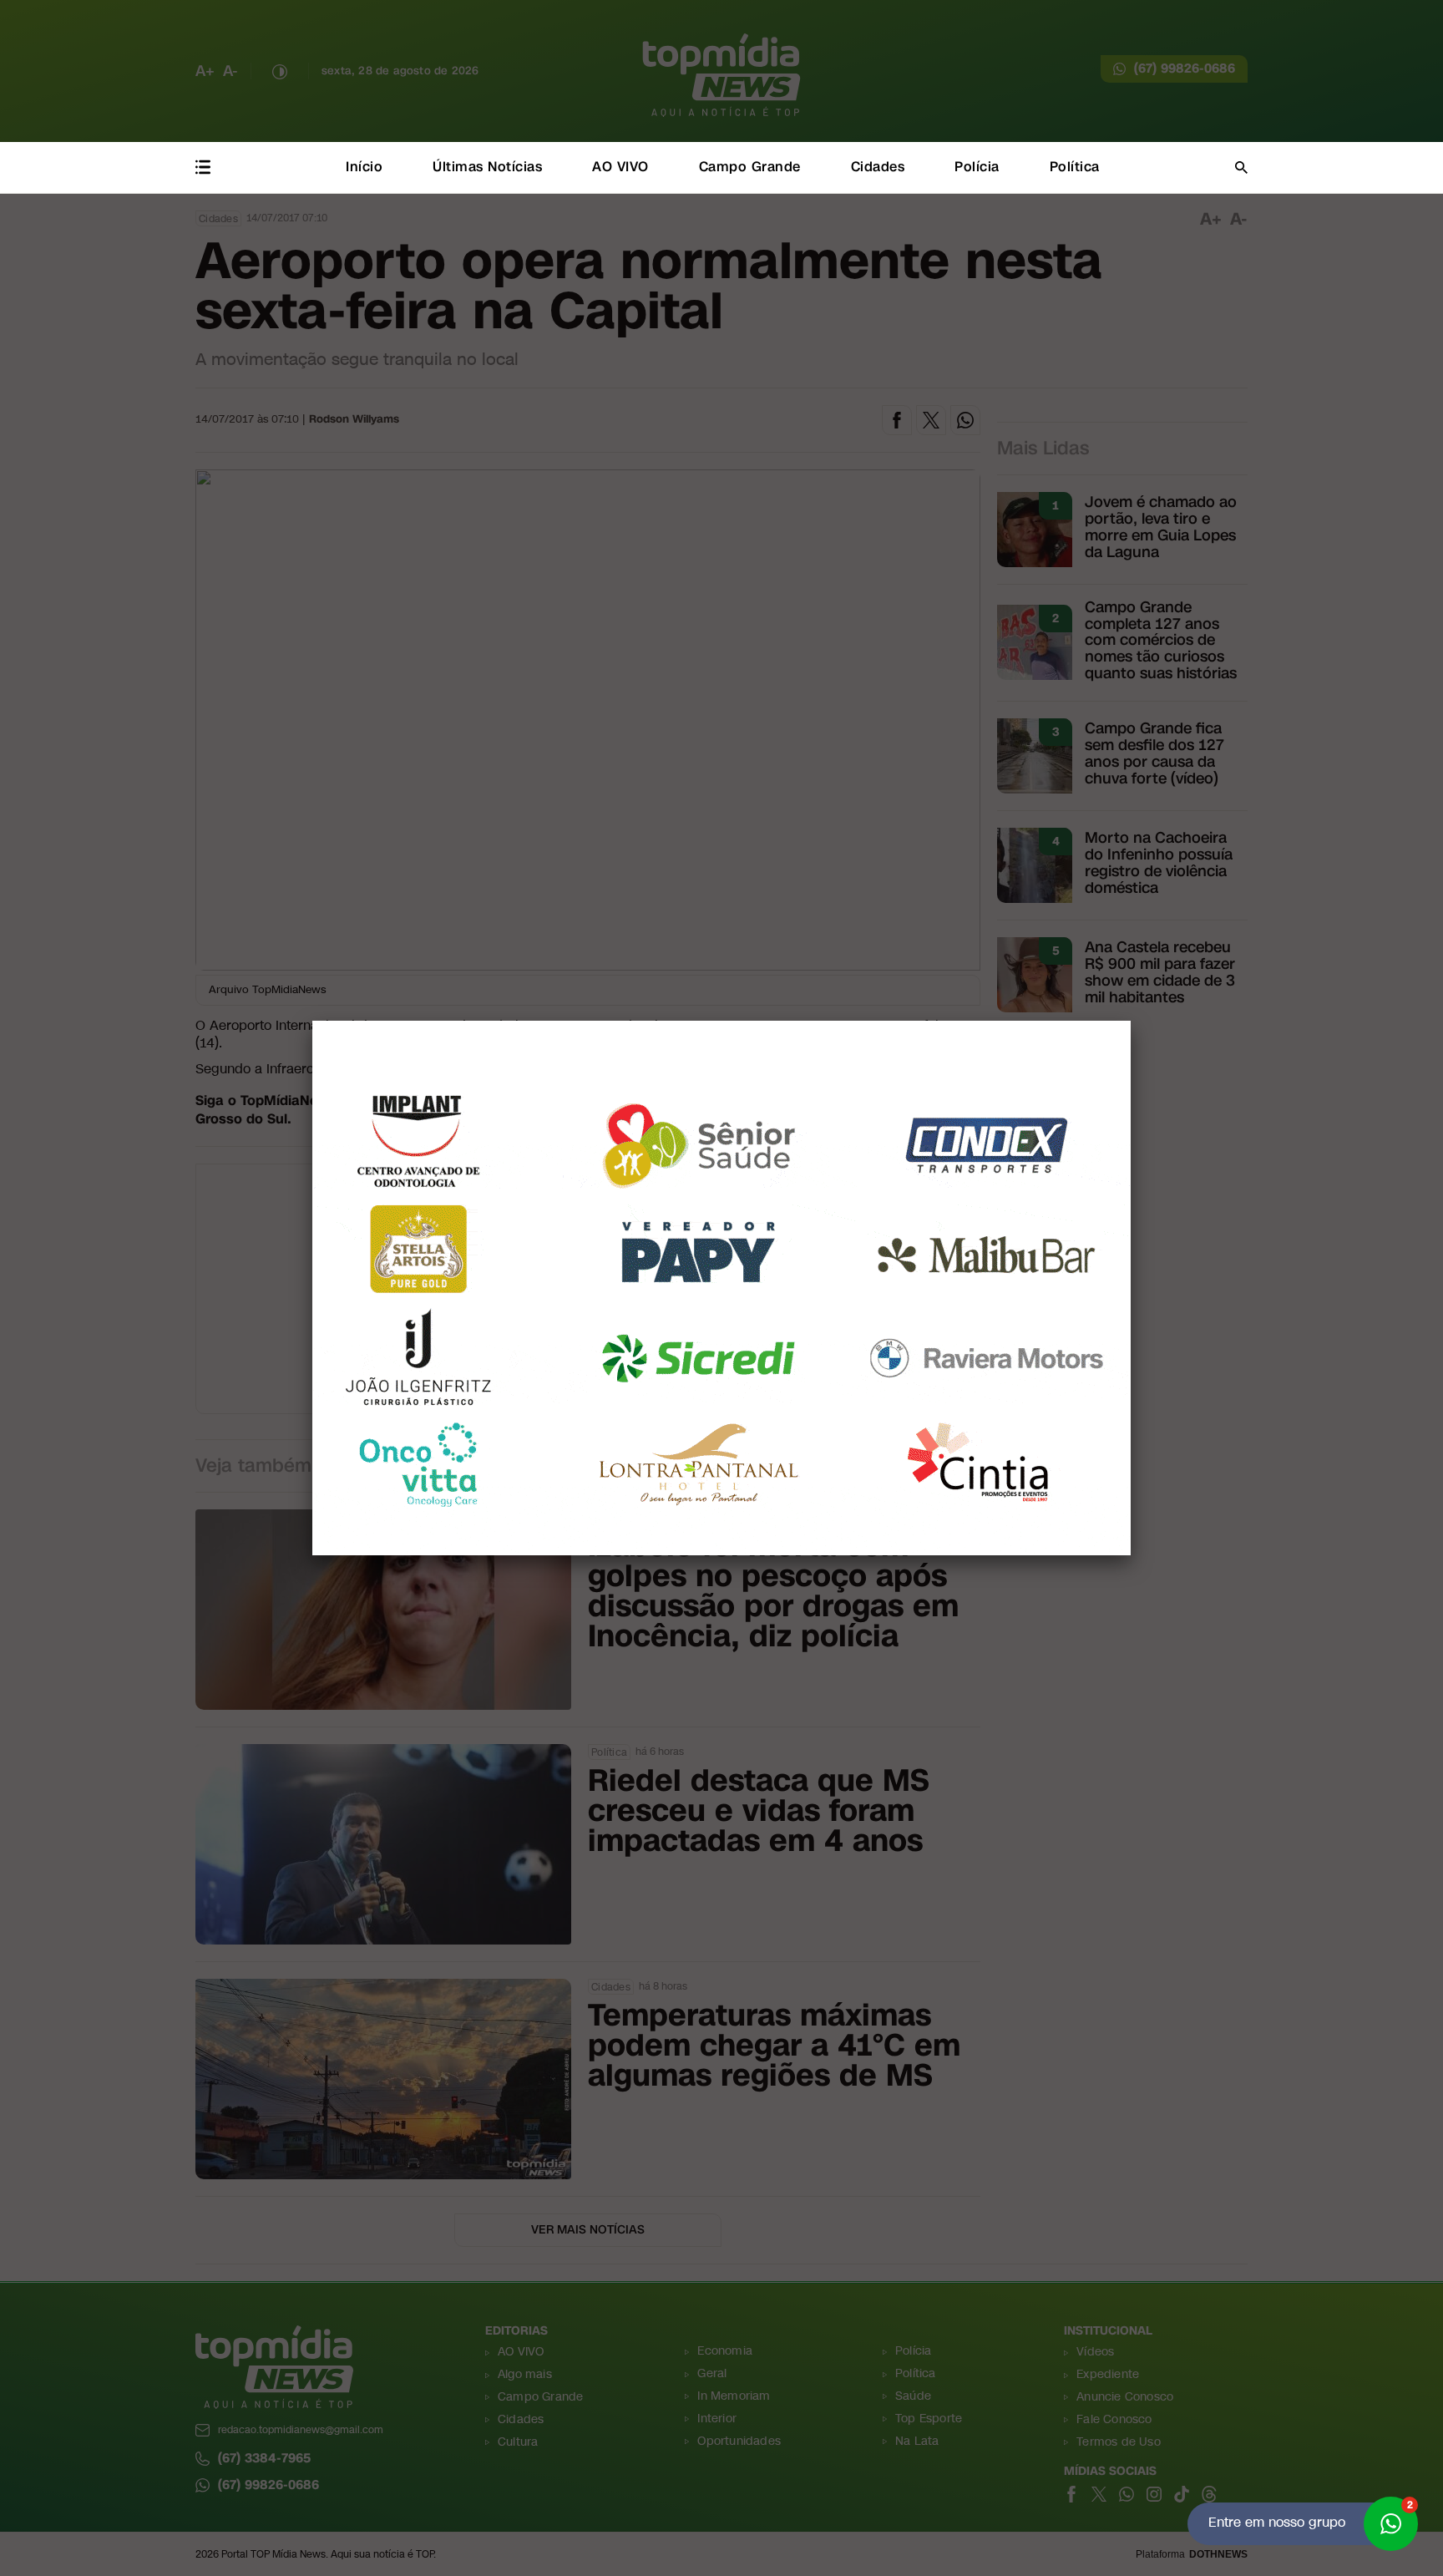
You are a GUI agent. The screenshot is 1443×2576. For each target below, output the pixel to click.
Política (1075, 167)
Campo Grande (750, 167)
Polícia (977, 167)
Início (364, 167)
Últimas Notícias (487, 167)
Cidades (878, 167)
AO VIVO (620, 167)
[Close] (1131, 1021)
